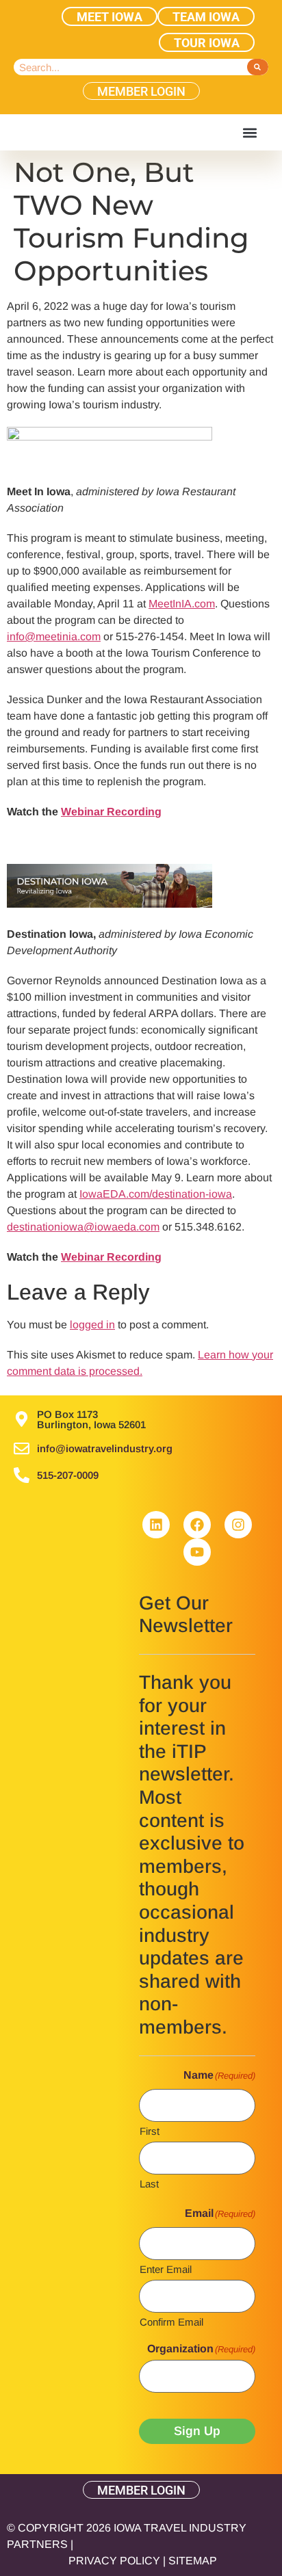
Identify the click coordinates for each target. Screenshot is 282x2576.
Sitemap (193, 2561)
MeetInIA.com (182, 604)
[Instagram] (238, 1525)
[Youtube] (197, 1552)
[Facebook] (197, 1525)
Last (149, 2183)
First (150, 2131)
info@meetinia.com (54, 636)
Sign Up (197, 2431)
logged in (92, 1325)
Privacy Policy (114, 2561)
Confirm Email (171, 2322)
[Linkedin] (156, 1525)
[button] (250, 132)
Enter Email (166, 2269)
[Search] (258, 67)
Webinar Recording (111, 812)
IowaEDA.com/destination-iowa (156, 1194)
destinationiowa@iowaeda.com (83, 1227)
